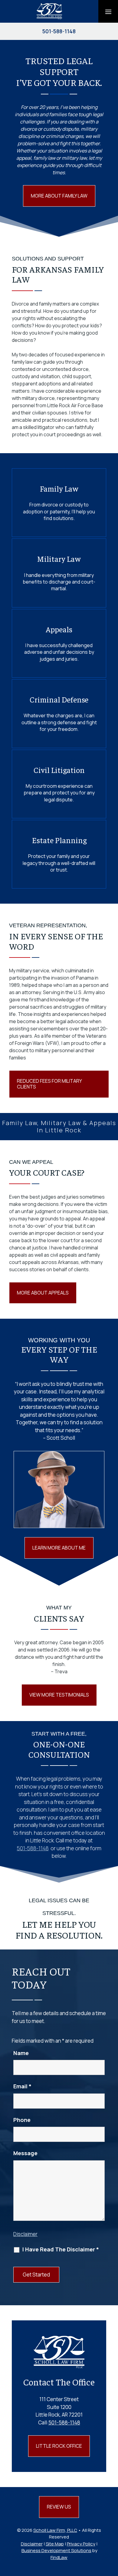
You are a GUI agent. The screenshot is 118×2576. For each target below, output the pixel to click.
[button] (108, 11)
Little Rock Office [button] (59, 2446)
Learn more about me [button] (59, 1548)
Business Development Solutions (56, 2550)
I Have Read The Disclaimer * (61, 2249)
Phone (22, 2120)
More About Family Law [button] (59, 196)
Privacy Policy (81, 2544)
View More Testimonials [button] (59, 1695)
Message (25, 2153)
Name (21, 2053)
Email (22, 2086)
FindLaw (59, 2557)
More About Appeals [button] (43, 1293)
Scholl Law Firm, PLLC (55, 2530)
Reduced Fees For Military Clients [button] (49, 1084)
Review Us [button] (59, 2507)
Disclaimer (25, 2234)
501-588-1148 (59, 31)
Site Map (55, 2544)
